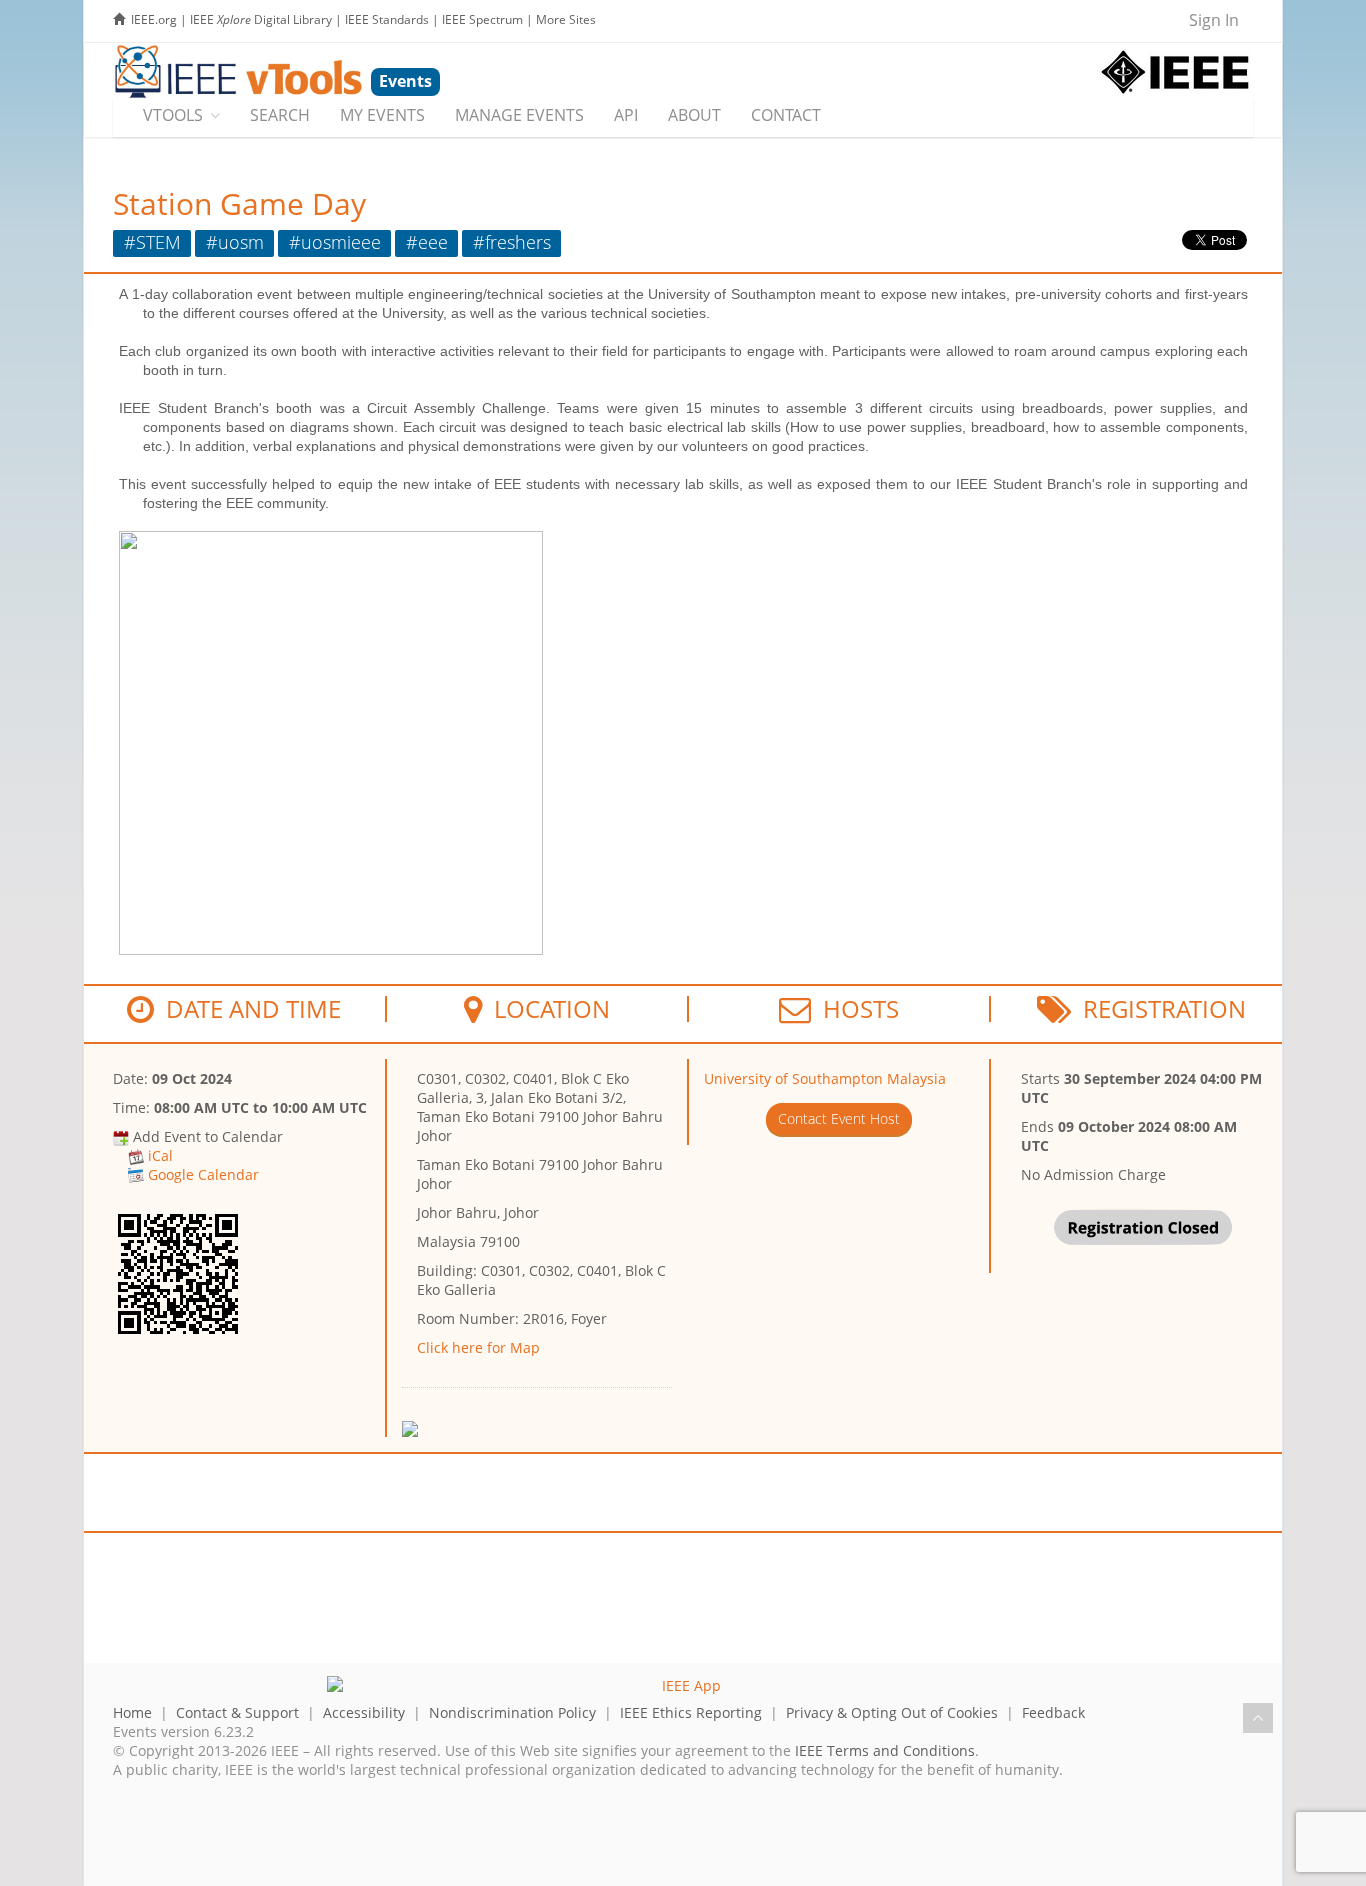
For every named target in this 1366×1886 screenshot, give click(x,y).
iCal (160, 1155)
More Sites (566, 19)
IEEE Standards (387, 19)
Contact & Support (237, 1712)
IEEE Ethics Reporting (691, 1712)
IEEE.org (154, 19)
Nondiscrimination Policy (512, 1712)
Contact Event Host (839, 1118)
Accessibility (364, 1712)
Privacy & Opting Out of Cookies (892, 1712)
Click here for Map (478, 1347)
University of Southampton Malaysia (825, 1078)
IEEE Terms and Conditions (885, 1750)
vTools (173, 115)
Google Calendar (203, 1174)
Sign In (1214, 20)
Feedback (1053, 1712)
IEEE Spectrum (482, 19)
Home (132, 1712)
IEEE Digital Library (261, 19)
